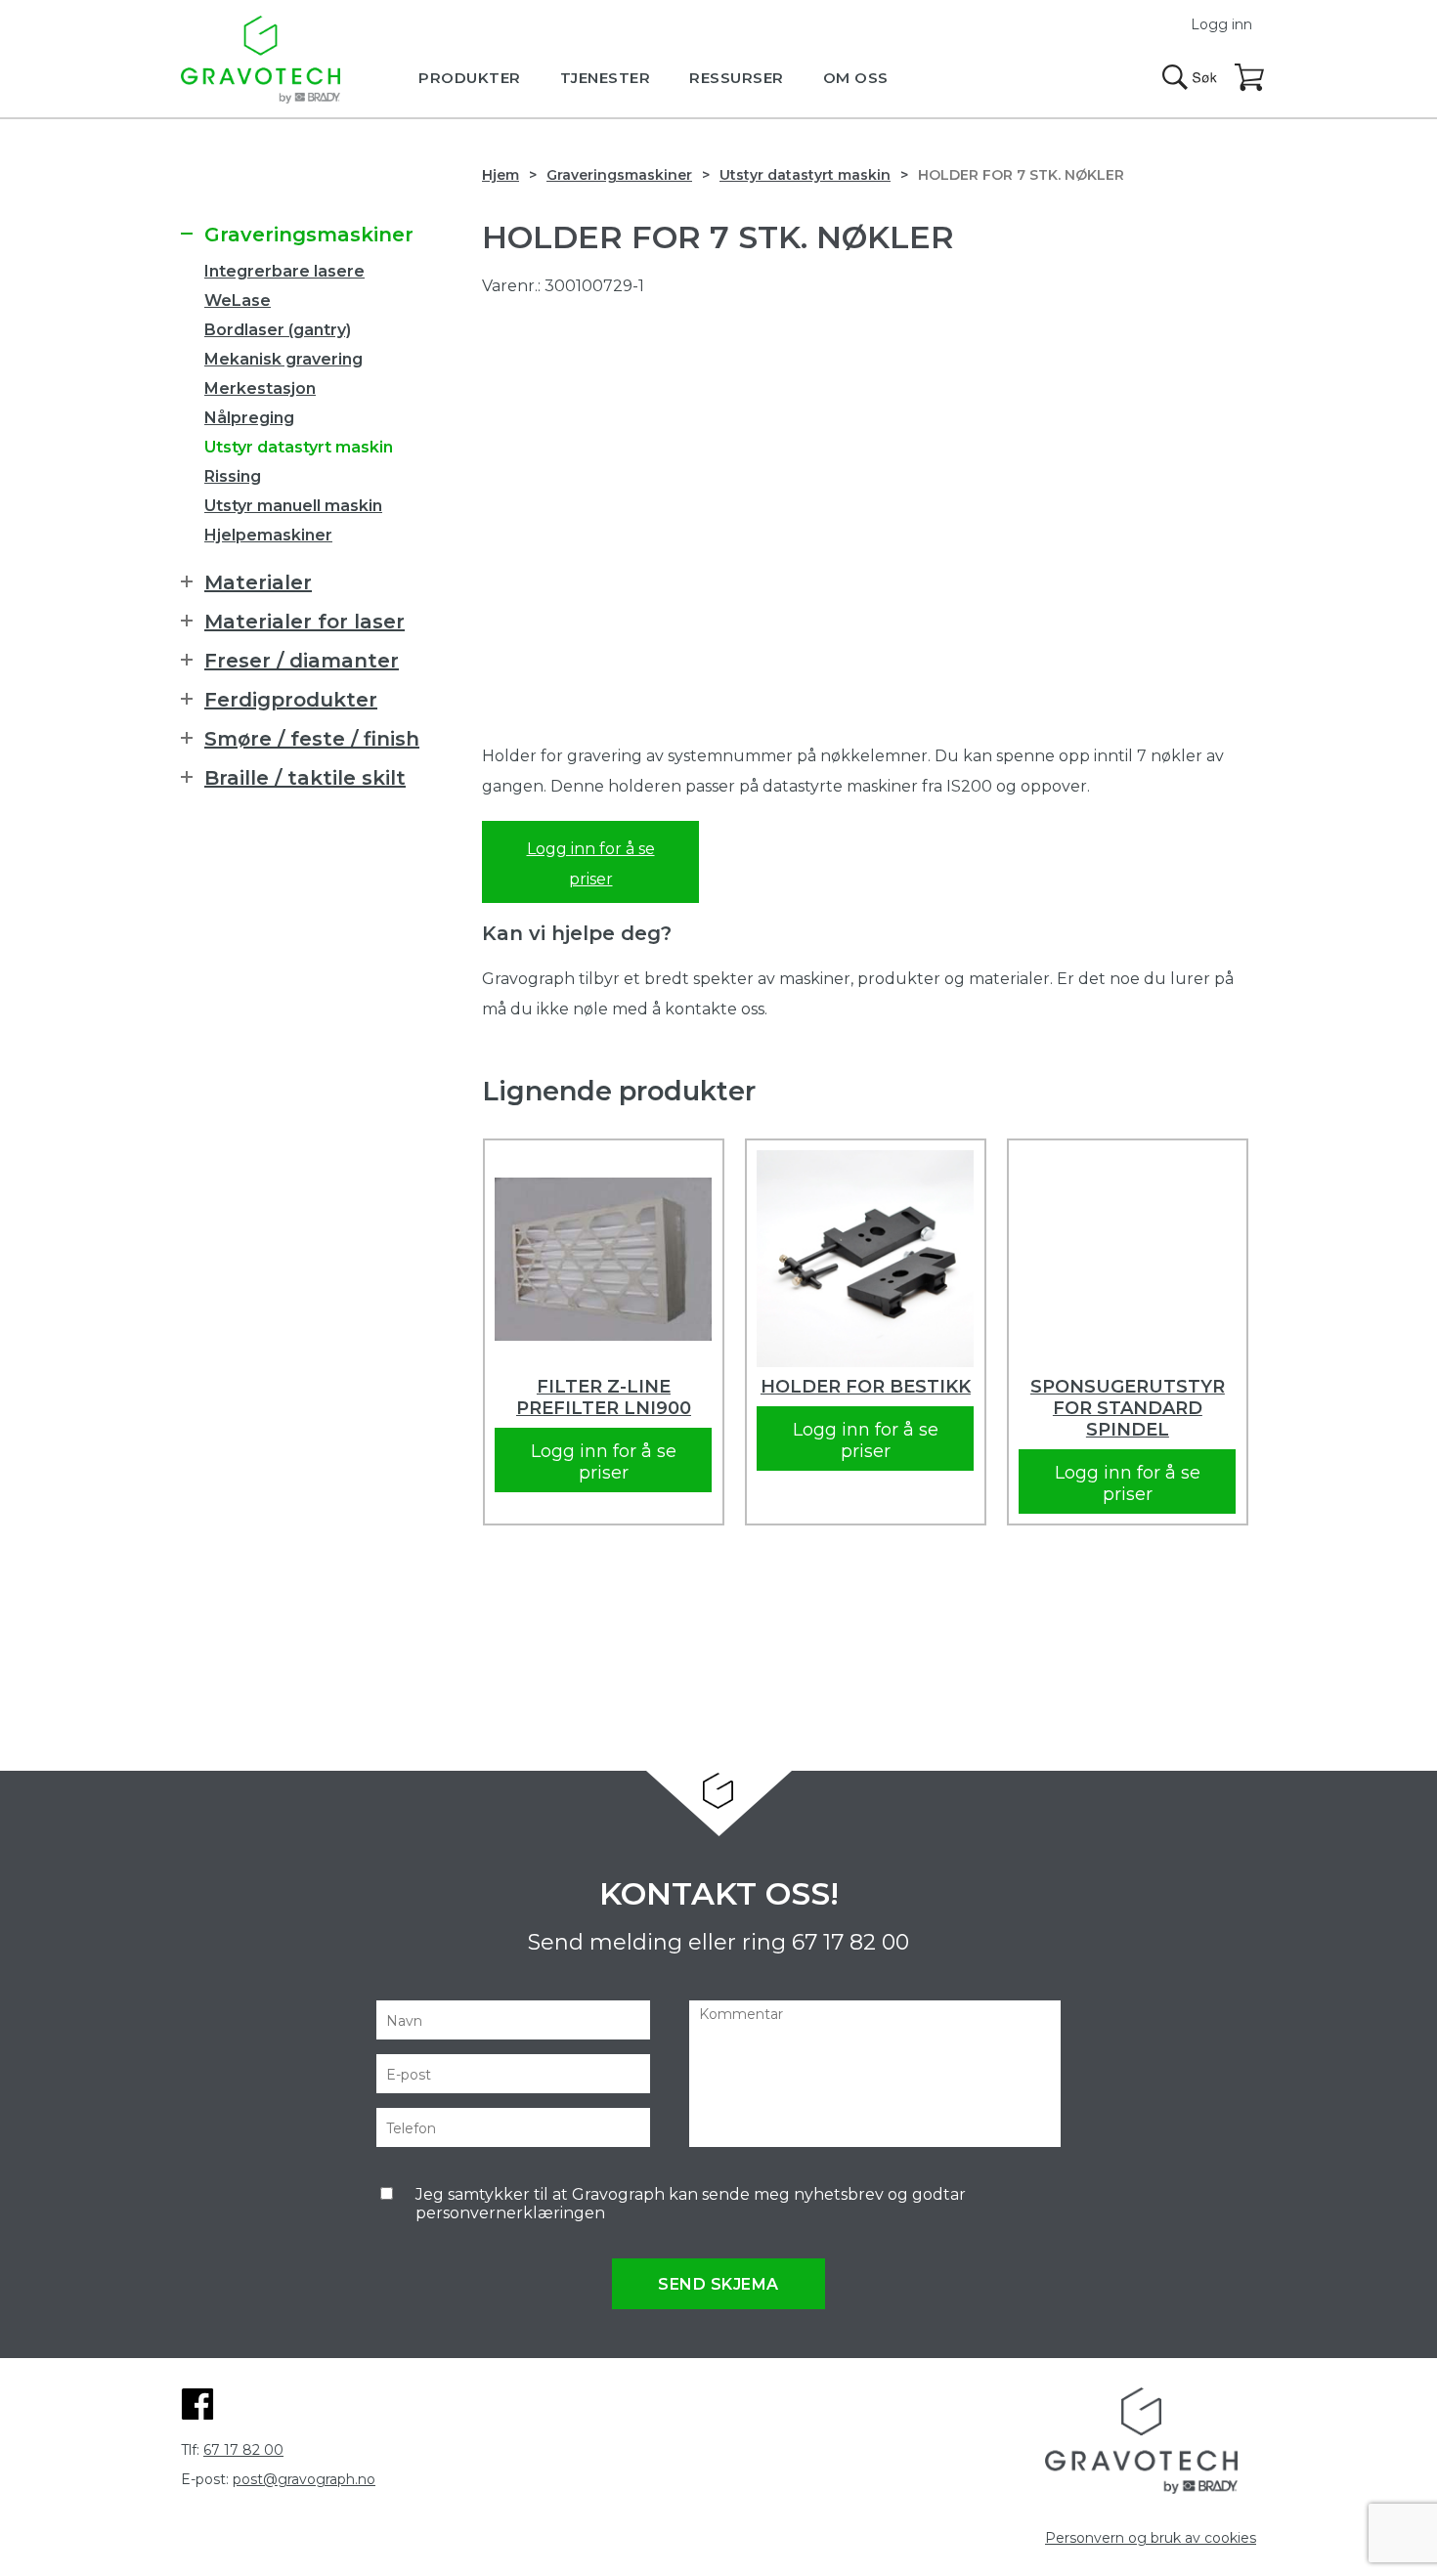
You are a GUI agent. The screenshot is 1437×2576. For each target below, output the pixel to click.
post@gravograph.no (304, 2479)
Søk (1190, 77)
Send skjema (718, 2284)
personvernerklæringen (510, 2213)
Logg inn (1221, 24)
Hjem (501, 175)
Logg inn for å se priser (591, 864)
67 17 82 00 (850, 1942)
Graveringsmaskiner (619, 175)
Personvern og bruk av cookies (1151, 2538)
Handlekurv (1250, 78)
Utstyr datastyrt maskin (805, 175)
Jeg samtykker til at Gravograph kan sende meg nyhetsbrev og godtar (691, 2204)
